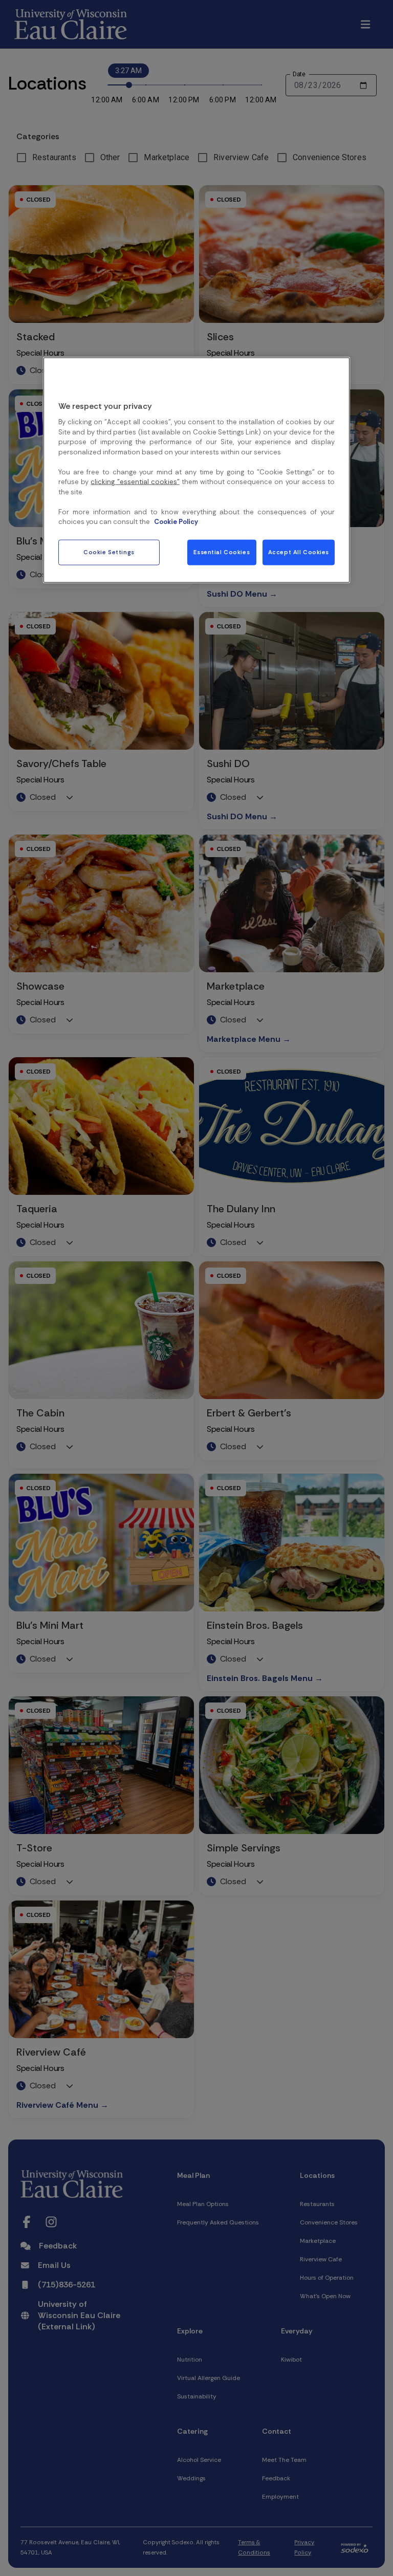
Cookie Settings (109, 552)
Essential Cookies (222, 552)
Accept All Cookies (299, 552)
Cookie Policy (176, 522)
